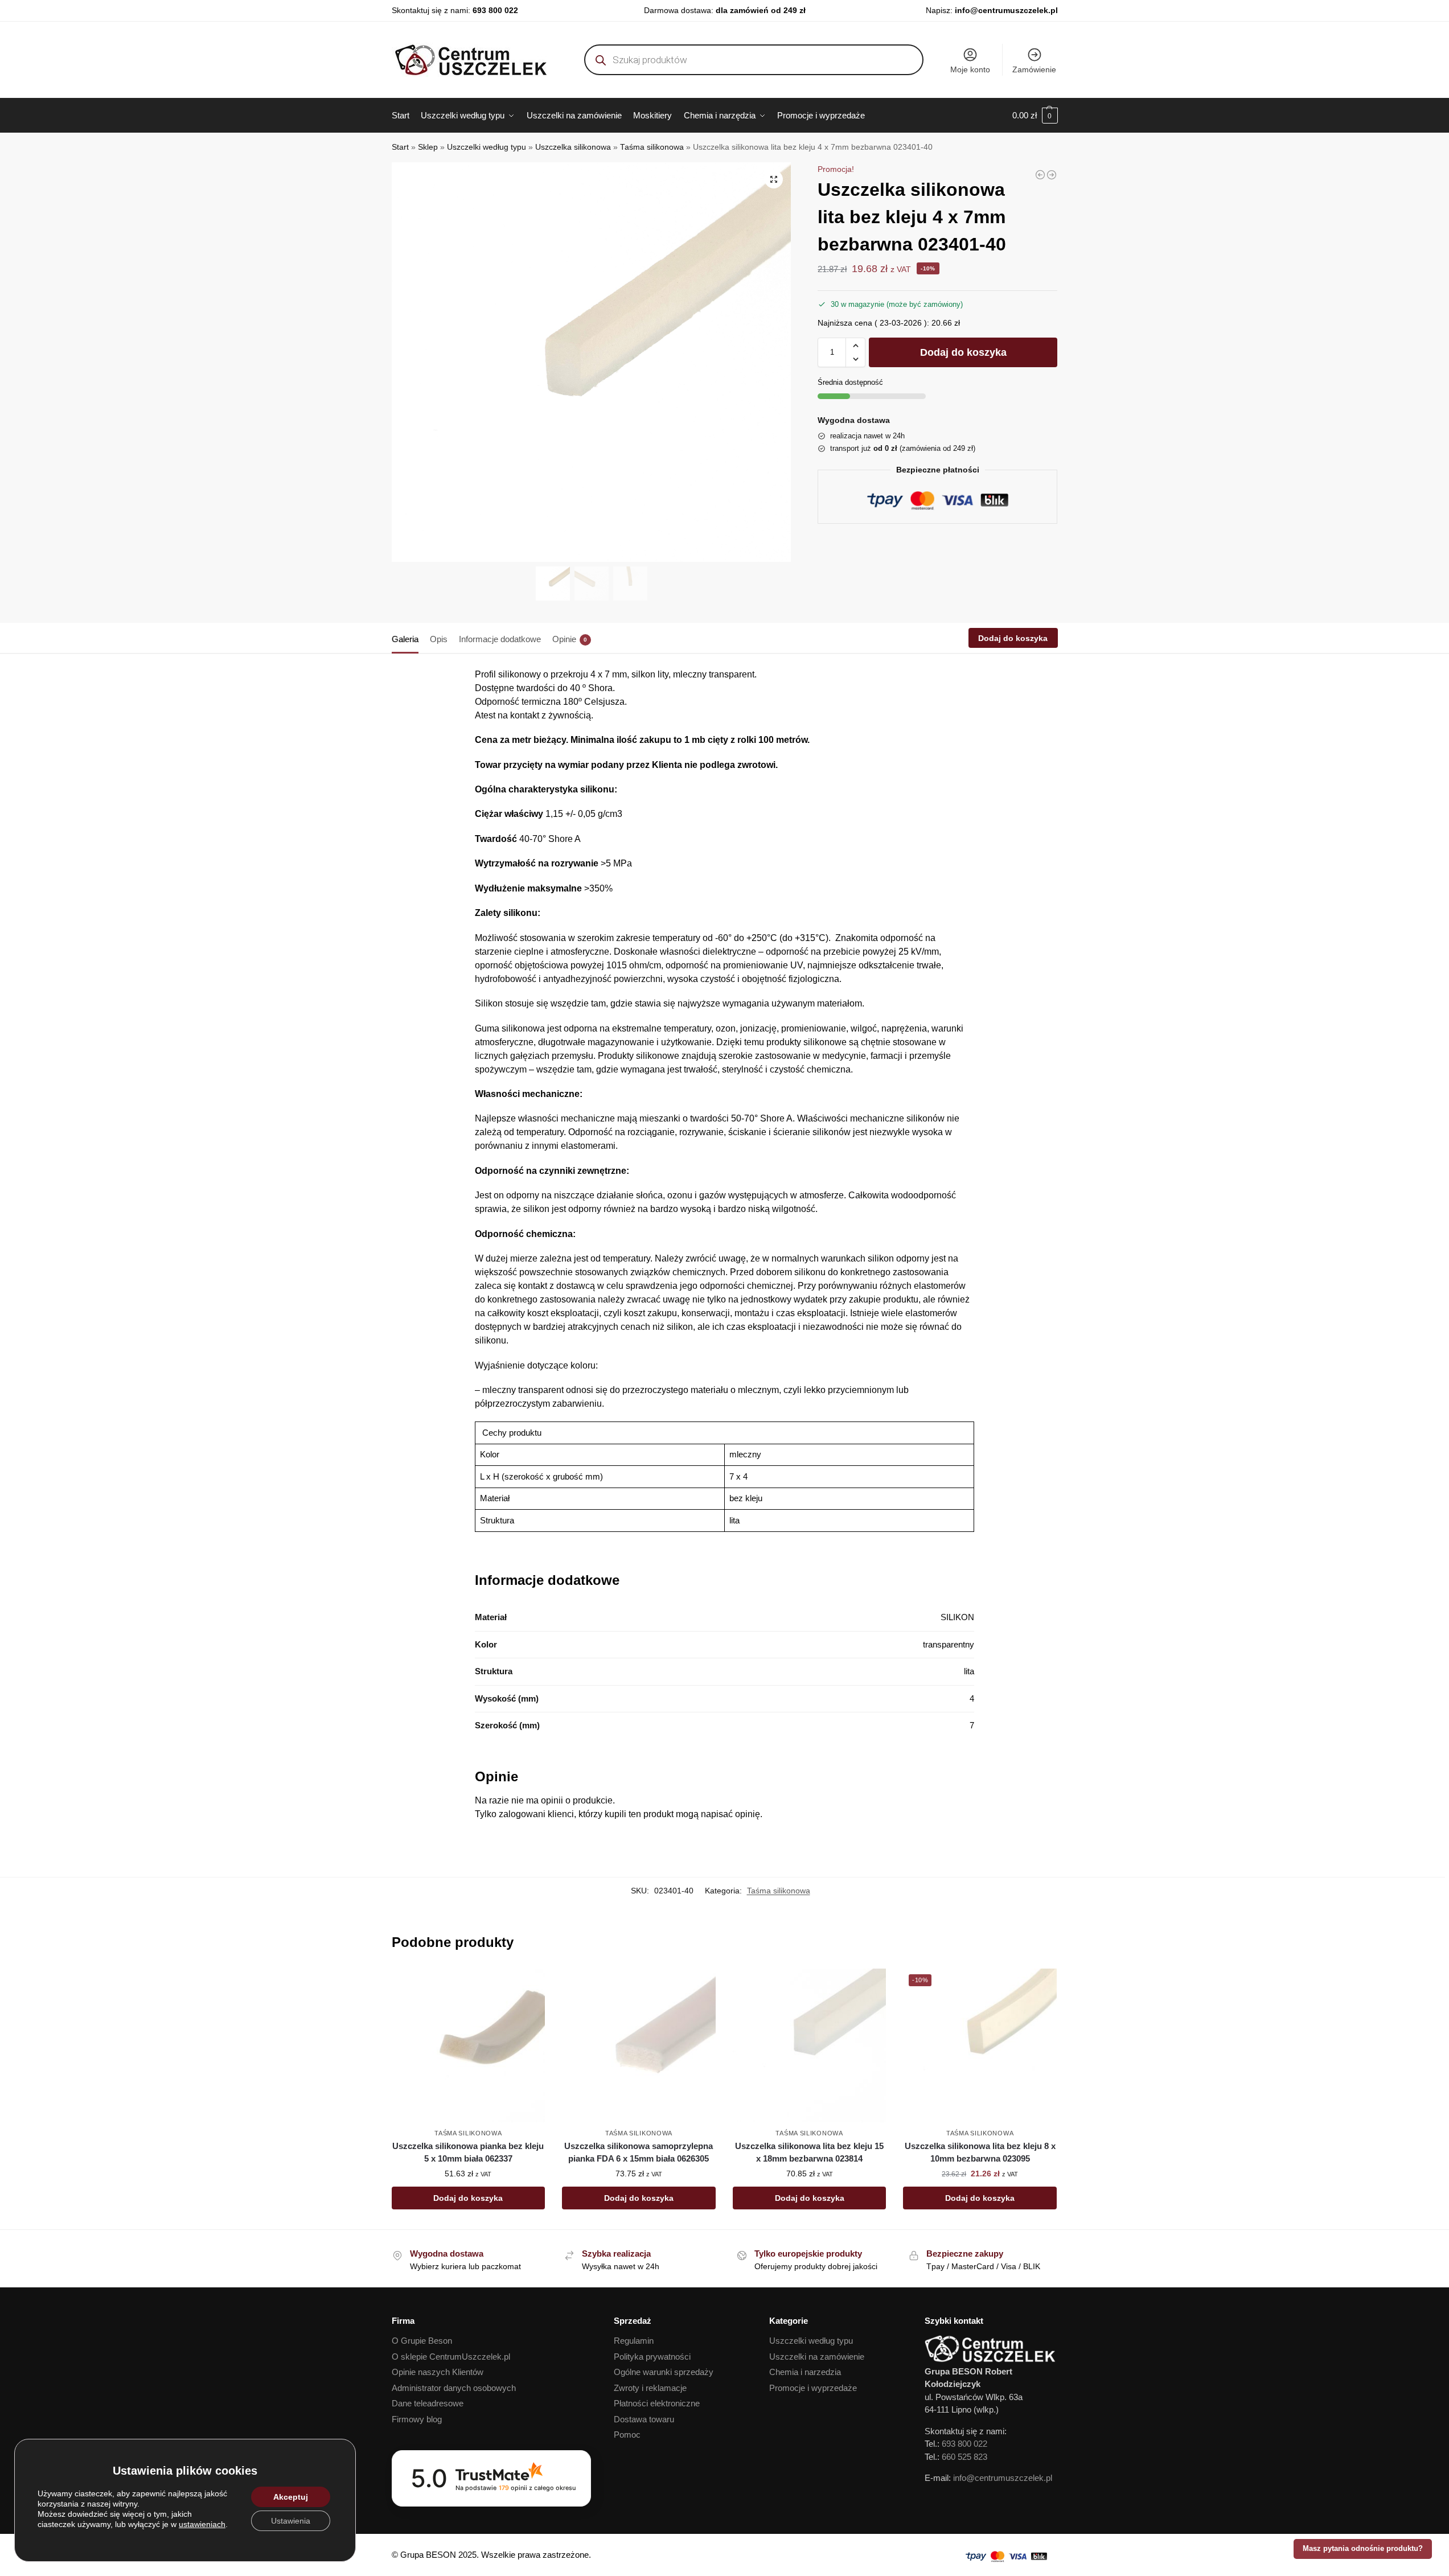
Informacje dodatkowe (500, 639)
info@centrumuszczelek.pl (1006, 10)
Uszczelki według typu (487, 147)
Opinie (570, 639)
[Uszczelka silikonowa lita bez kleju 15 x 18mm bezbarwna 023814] (810, 2045)
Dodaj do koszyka (963, 352)
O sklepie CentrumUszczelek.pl (451, 2357)
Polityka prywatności (652, 2357)
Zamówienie (1034, 69)
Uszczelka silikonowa (573, 147)
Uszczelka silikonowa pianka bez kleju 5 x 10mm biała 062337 (468, 2152)
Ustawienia (291, 2521)
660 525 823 (964, 2457)
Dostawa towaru (644, 2419)
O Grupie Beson (422, 2341)
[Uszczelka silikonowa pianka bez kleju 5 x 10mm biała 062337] (469, 2045)
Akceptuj (291, 2497)
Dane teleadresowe (428, 2403)
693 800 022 (495, 10)
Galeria (405, 639)
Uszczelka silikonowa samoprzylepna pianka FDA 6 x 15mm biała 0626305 (639, 2152)
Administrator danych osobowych (454, 2388)
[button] (1035, 116)
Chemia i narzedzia (805, 2372)
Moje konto (970, 69)
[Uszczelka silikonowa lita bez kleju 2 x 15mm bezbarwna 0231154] (1040, 175)
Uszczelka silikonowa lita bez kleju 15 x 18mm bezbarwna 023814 (809, 2152)
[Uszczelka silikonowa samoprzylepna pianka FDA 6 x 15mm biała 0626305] (639, 2045)
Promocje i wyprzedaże (813, 2388)
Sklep (428, 147)
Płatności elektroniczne (657, 2403)
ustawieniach (202, 2524)
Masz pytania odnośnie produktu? (1363, 2549)
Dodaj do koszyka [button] (468, 2198)
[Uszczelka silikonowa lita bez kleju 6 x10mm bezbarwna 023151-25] (1052, 175)
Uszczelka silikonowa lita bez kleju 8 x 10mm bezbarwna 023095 (980, 2152)
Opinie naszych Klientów (438, 2372)
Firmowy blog (417, 2419)
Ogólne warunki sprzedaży (664, 2372)
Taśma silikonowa (652, 147)
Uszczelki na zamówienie (817, 2357)
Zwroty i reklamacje (650, 2388)
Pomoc (627, 2435)
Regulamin (634, 2341)
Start (400, 147)
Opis (439, 639)
